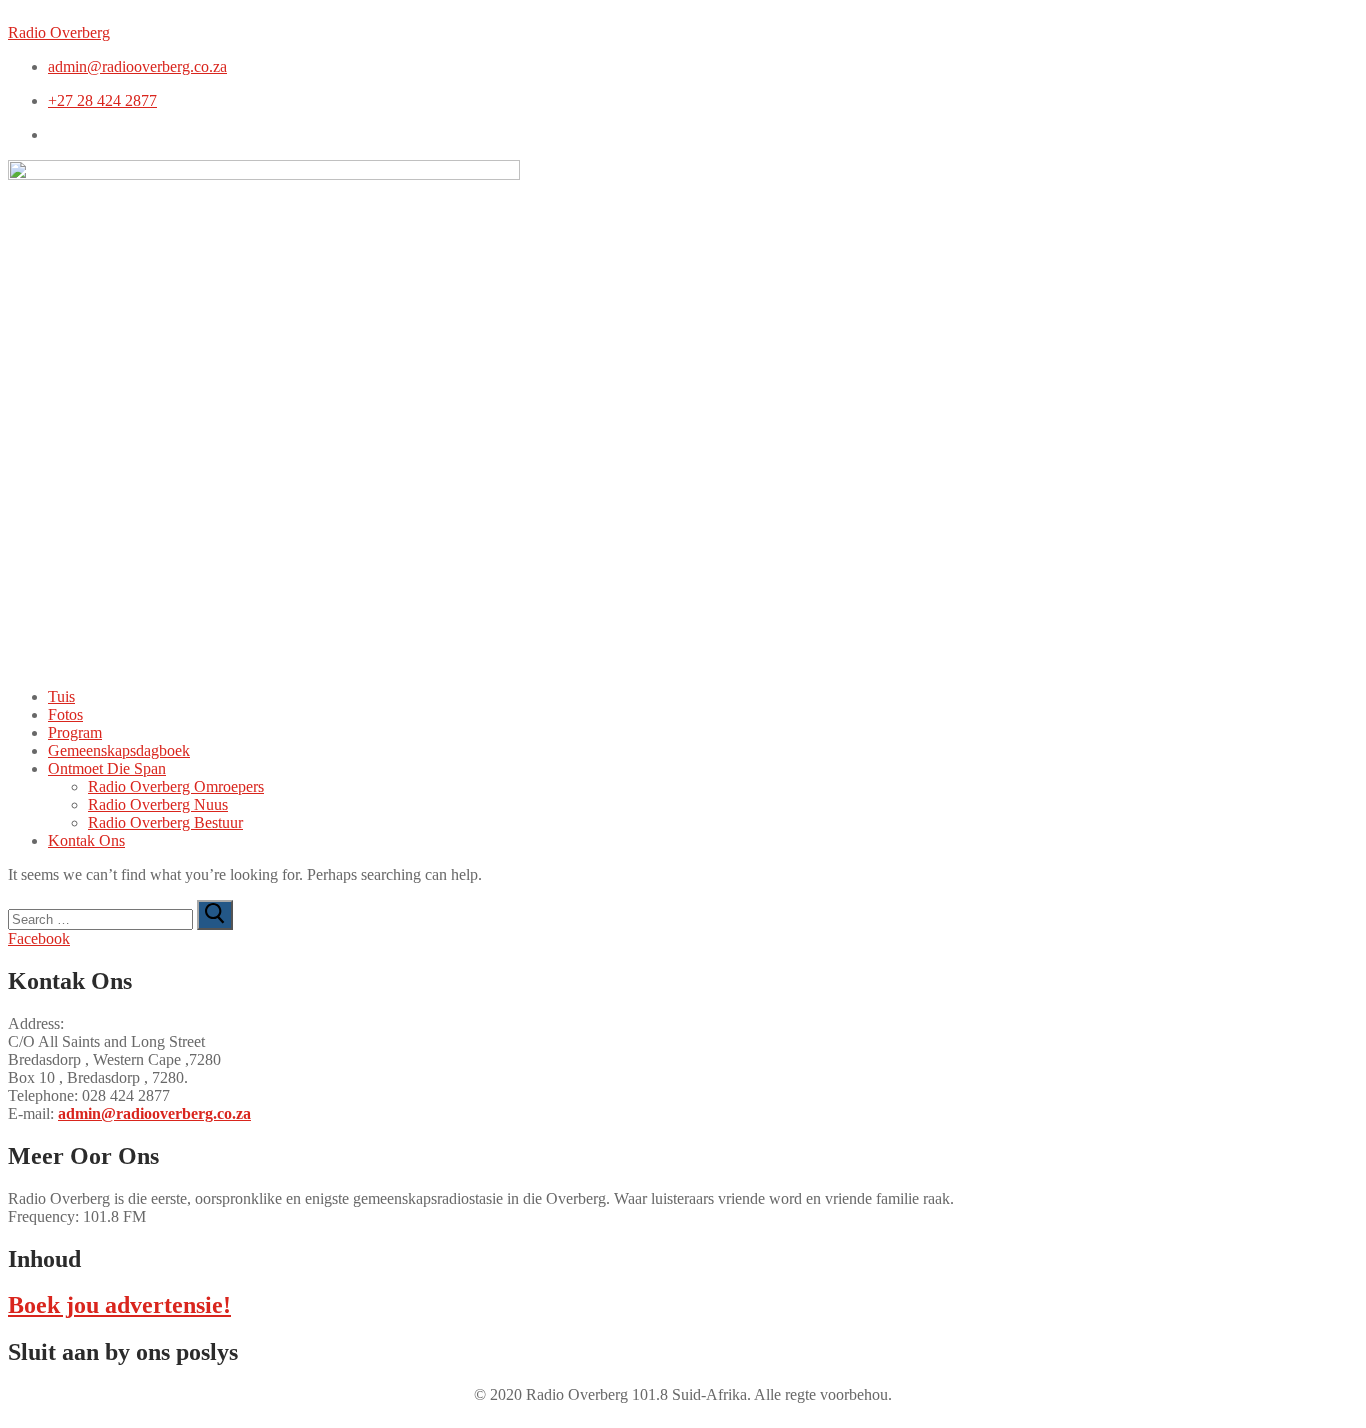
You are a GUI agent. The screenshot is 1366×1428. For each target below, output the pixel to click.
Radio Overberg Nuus (158, 804)
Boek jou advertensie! (119, 1305)
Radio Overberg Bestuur (165, 822)
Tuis (61, 696)
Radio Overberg (59, 32)
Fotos (65, 714)
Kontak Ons (86, 840)
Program (75, 732)
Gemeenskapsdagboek (119, 750)
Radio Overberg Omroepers (176, 786)
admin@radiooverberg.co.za (154, 1113)
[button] (703, 769)
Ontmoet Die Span (107, 768)
